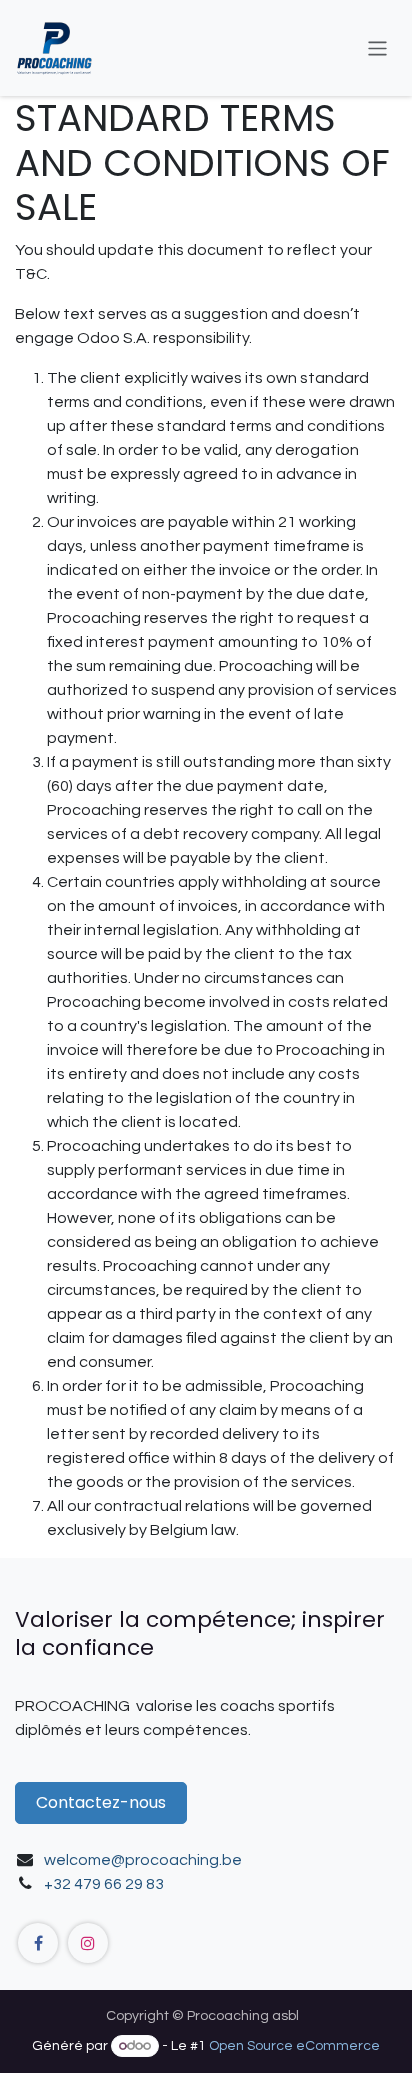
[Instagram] (88, 1943)
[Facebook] (38, 1943)
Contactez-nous (101, 1802)
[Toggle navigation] (377, 47)
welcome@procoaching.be (143, 1860)
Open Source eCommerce (294, 2046)
